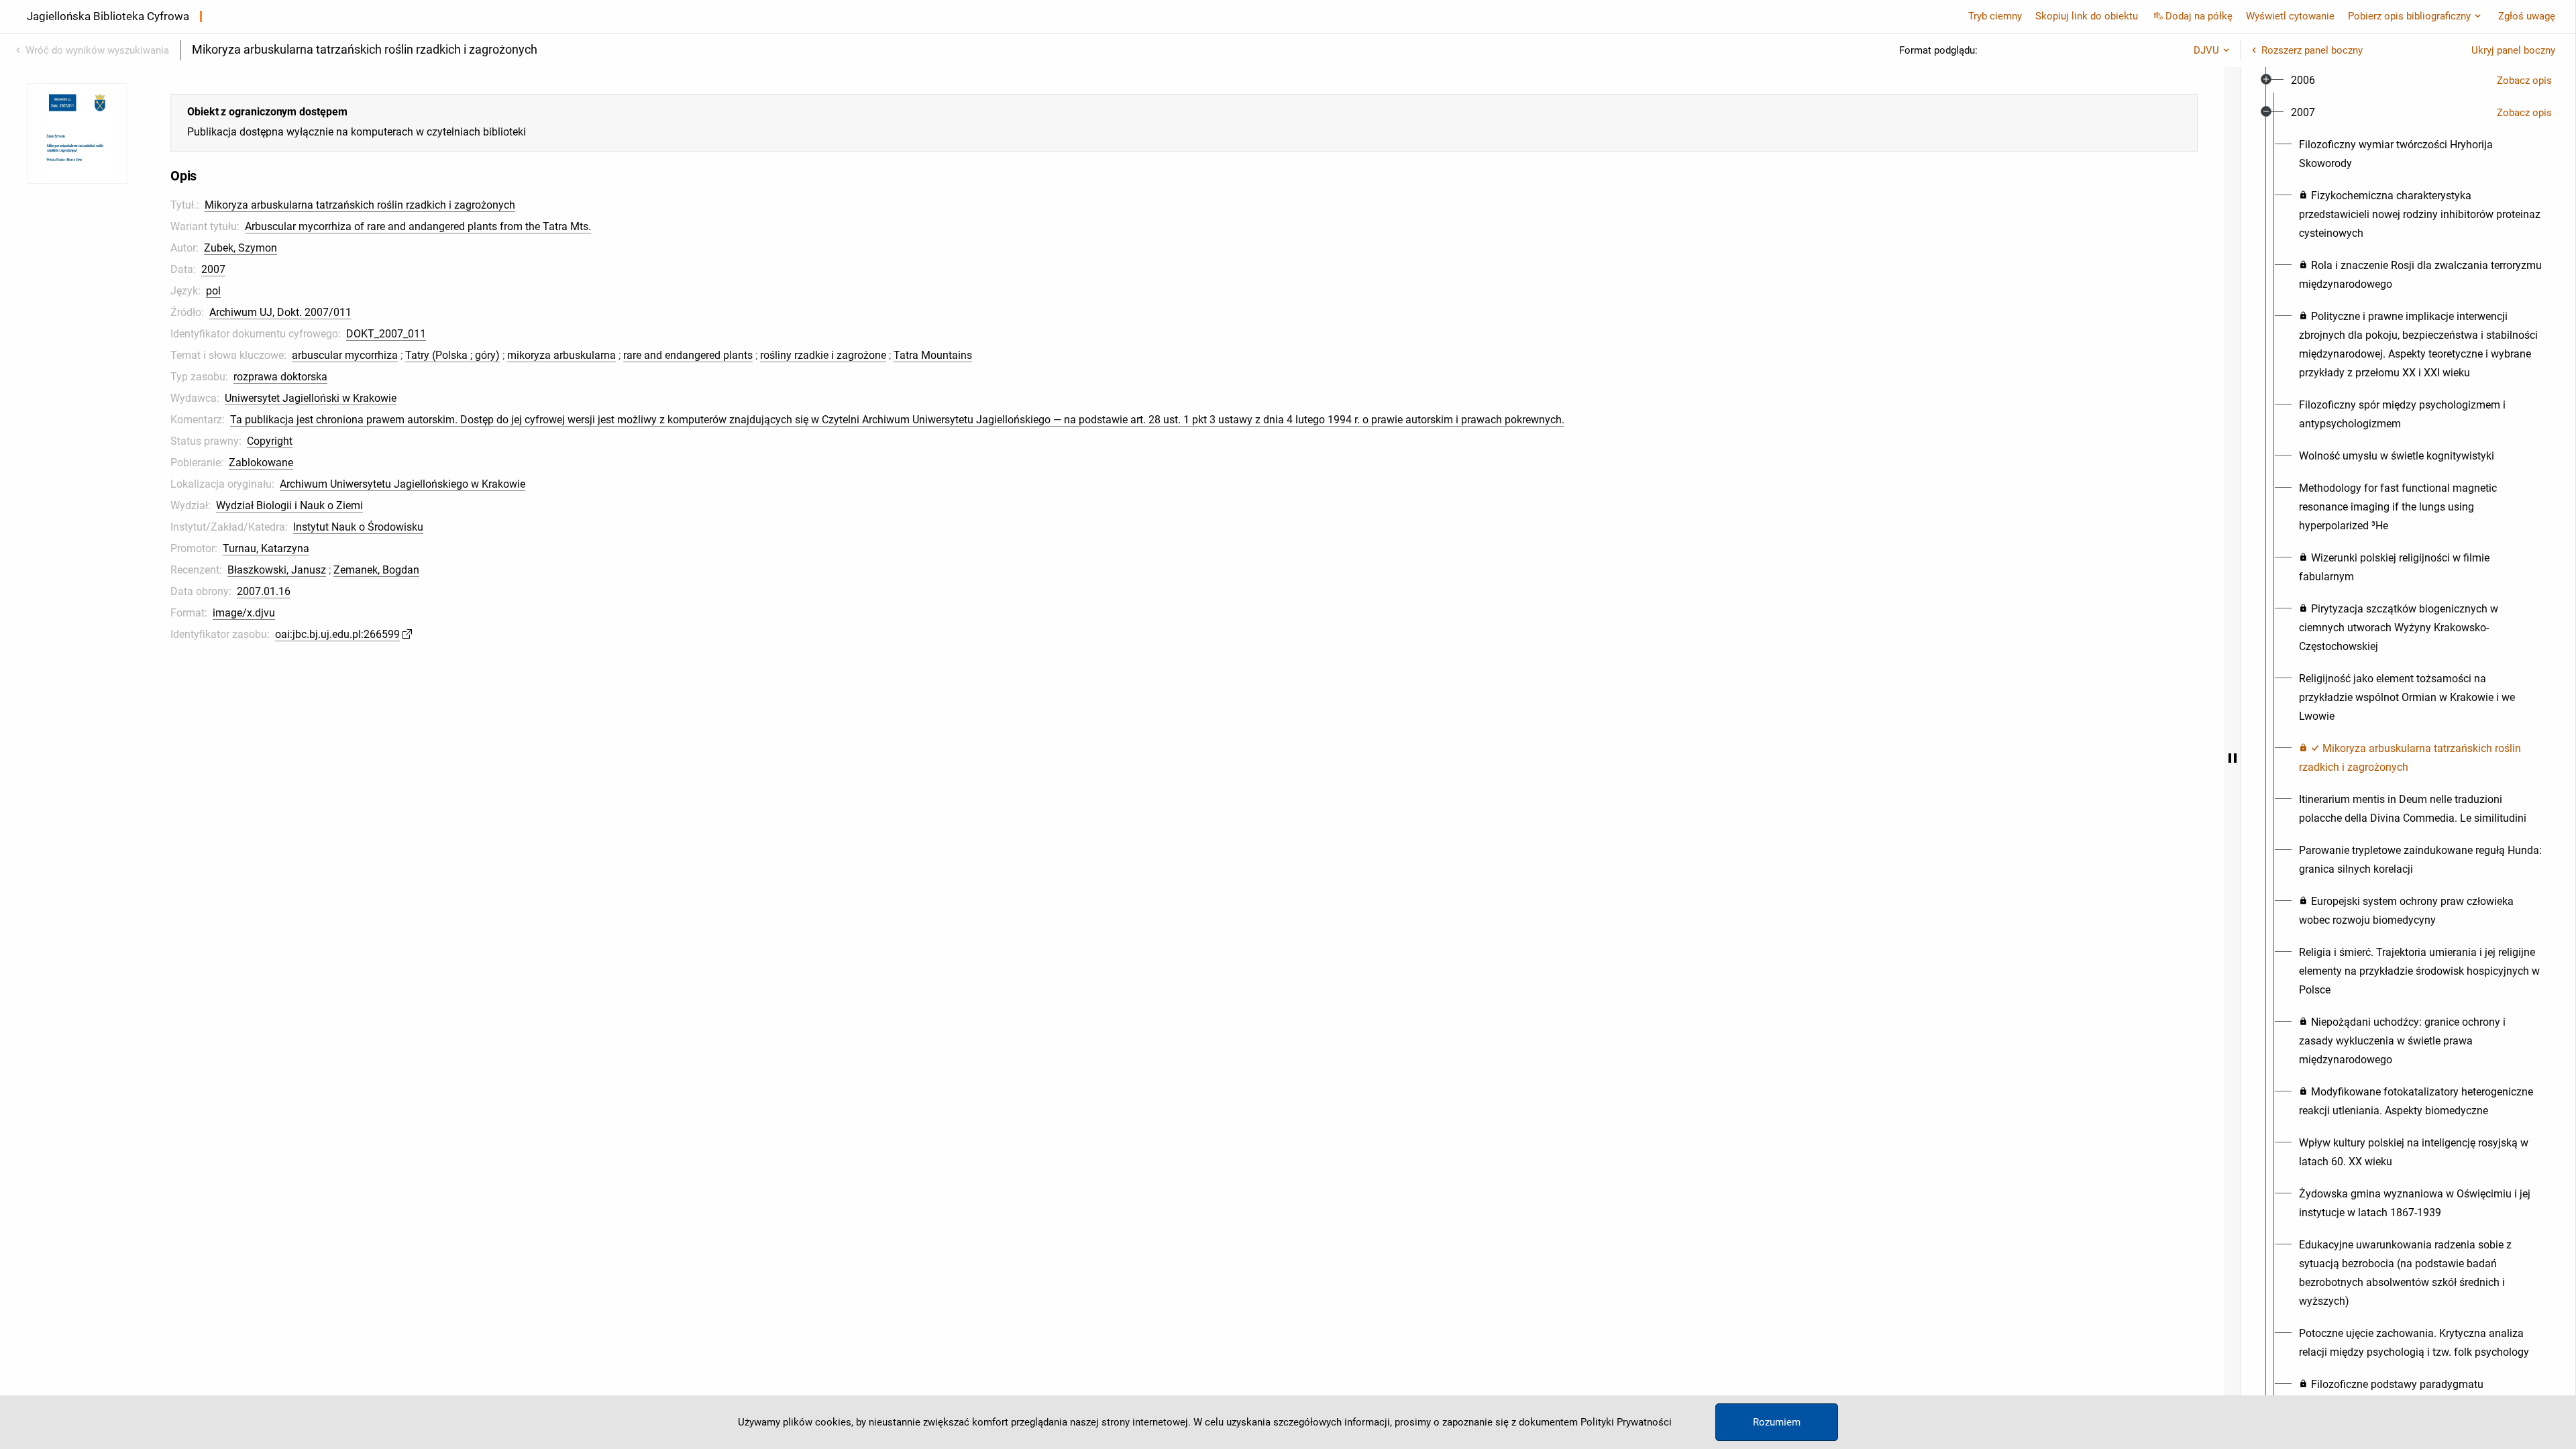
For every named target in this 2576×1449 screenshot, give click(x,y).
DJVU (2206, 50)
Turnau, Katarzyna (266, 548)
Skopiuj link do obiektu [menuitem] (2087, 16)
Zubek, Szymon (240, 248)
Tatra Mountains (933, 355)
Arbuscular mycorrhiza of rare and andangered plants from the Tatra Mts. (418, 226)
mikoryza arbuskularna (561, 355)
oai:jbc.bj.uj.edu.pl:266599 (337, 634)
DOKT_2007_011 (386, 334)
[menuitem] (2303, 80)
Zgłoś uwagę (2527, 16)
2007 (213, 269)
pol (213, 291)
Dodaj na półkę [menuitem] (2199, 16)
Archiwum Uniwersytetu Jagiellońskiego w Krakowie (402, 484)
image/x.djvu (244, 613)
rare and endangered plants (688, 355)
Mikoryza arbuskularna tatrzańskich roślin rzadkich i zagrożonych (360, 205)
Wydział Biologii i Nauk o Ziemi (289, 505)
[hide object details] (2233, 758)
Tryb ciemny (1995, 16)
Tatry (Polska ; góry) (452, 355)
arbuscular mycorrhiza (345, 355)
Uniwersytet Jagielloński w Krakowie (311, 398)
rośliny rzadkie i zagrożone (823, 355)
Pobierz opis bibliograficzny (2409, 16)
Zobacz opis (2524, 80)
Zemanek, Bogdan (376, 570)
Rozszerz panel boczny (2312, 50)
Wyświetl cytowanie (2290, 16)
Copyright (270, 441)
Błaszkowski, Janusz (277, 570)
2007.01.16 (264, 591)
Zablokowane (261, 463)
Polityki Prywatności (1626, 1422)
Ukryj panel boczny (2513, 50)
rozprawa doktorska (280, 377)
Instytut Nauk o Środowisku (358, 527)
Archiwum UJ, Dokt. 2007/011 (280, 312)
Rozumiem (1777, 1422)
